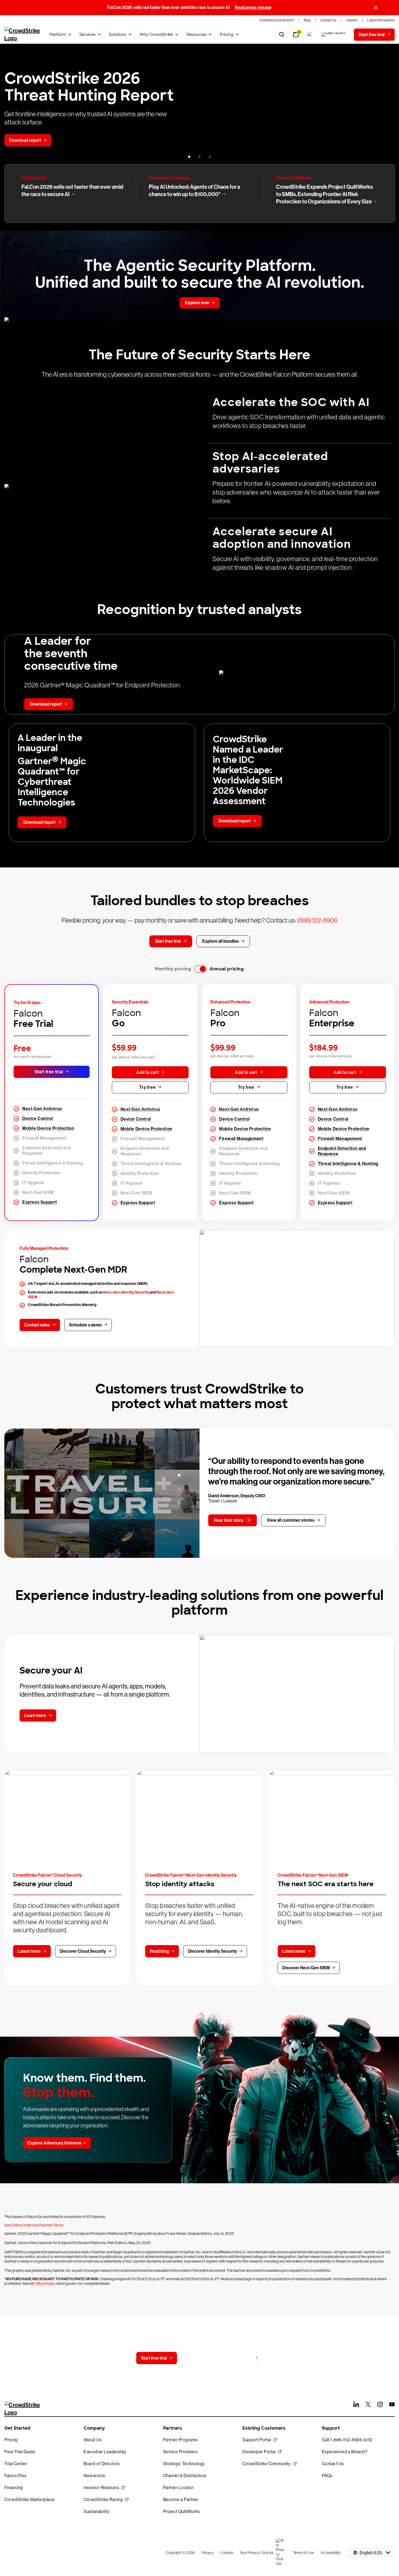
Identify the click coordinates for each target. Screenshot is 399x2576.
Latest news (29, 1951)
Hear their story (229, 1520)
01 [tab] (179, 1475)
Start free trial (49, 1072)
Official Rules (45, 2284)
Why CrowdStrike (156, 34)
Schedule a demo (85, 1325)
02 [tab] (179, 1489)
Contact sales (37, 1325)
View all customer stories (291, 1520)
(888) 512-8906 (317, 920)
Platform (58, 34)
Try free (147, 1087)
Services (87, 34)
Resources (197, 34)
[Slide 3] (210, 157)
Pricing (227, 34)
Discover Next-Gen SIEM (306, 1968)
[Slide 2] (199, 157)
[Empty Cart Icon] (333, 34)
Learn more (35, 1715)
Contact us (198, 2358)
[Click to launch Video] (102, 1493)
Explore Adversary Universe (54, 2143)
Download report (25, 140)
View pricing (241, 2358)
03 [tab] (179, 1502)
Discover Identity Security (212, 1951)
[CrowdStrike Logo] (23, 34)
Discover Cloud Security (83, 1951)
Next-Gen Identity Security (126, 1292)
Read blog (159, 1951)
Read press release (253, 7)
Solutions (118, 34)
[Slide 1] (189, 157)
